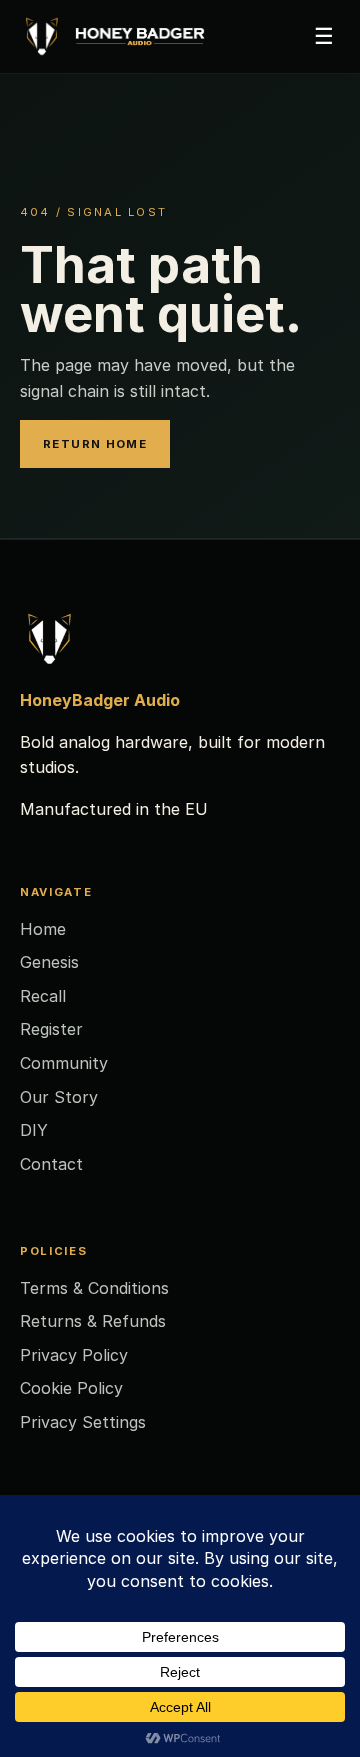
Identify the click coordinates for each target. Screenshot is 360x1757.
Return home (95, 444)
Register (51, 1029)
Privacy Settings (83, 1422)
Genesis (49, 962)
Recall (43, 996)
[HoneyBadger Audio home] (125, 36)
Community (64, 1063)
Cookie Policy (71, 1388)
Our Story (59, 1097)
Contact (51, 1164)
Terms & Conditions (94, 1288)
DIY (34, 1130)
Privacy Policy (74, 1355)
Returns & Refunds (93, 1321)
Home (43, 929)
